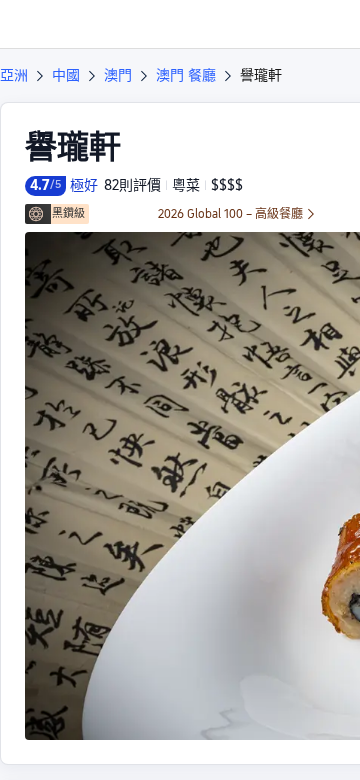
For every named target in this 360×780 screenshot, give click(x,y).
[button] (326, 24)
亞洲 (14, 75)
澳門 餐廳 (186, 75)
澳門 (118, 75)
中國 (66, 75)
